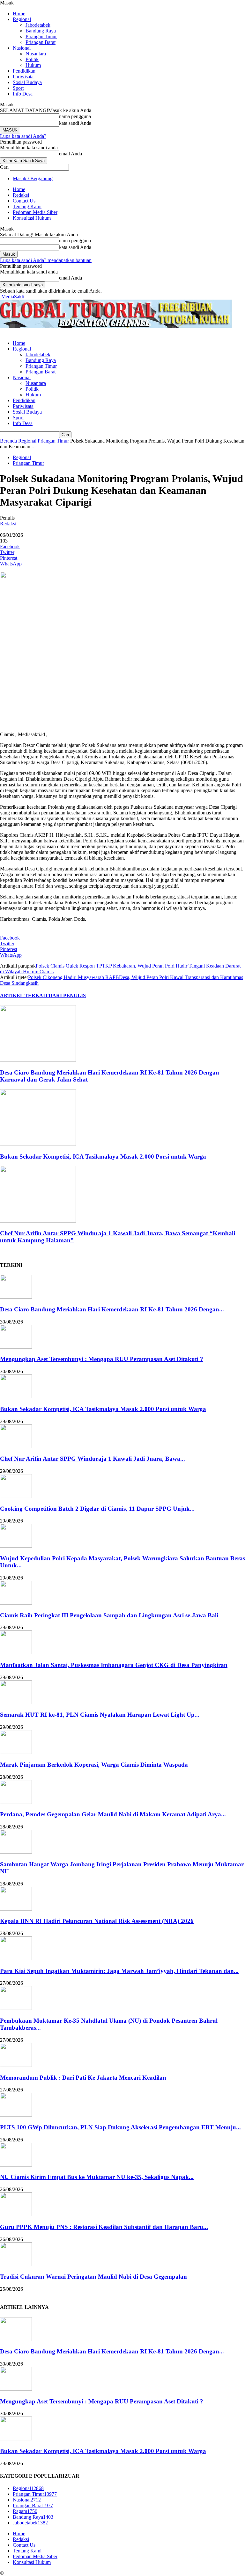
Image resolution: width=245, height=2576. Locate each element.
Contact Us (24, 201)
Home (19, 14)
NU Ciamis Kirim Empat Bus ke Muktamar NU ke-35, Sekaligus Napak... (97, 2177)
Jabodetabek (38, 25)
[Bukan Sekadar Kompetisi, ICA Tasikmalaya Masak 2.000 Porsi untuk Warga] (38, 1144)
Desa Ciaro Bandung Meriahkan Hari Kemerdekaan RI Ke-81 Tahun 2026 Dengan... (112, 1309)
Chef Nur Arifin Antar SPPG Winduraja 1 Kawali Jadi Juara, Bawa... (93, 1459)
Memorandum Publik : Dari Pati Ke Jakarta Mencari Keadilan (83, 2078)
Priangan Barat (41, 42)
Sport (18, 88)
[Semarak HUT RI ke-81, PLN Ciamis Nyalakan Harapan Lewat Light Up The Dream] (16, 1703)
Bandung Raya (41, 31)
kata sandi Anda (75, 123)
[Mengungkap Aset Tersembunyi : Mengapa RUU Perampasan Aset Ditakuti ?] (16, 1347)
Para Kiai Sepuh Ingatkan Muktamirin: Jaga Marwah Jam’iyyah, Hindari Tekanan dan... (119, 1971)
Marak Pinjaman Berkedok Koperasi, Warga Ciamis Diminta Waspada (94, 1765)
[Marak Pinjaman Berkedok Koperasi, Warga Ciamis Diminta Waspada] (16, 1752)
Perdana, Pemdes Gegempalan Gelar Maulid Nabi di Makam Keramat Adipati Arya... (113, 1814)
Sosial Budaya (27, 82)
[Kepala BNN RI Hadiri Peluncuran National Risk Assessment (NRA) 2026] (16, 1909)
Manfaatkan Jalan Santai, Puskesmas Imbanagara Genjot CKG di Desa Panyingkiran (114, 1665)
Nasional (22, 48)
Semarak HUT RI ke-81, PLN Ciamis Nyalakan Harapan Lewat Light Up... (100, 1715)
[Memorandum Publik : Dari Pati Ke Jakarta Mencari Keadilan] (16, 2065)
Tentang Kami (27, 206)
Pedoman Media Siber (35, 212)
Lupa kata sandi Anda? (23, 136)
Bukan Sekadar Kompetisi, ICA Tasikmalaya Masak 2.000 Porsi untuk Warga (103, 1157)
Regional (22, 19)
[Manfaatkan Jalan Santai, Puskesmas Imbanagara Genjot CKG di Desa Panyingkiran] (16, 1653)
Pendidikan (24, 71)
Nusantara (36, 54)
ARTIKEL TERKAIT (24, 995)
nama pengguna (75, 116)
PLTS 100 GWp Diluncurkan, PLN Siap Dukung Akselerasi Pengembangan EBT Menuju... (120, 2127)
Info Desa (23, 94)
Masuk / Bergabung (33, 178)
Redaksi (21, 195)
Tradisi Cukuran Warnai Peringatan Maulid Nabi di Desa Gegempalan (93, 2277)
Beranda (8, 441)
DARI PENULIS (67, 995)
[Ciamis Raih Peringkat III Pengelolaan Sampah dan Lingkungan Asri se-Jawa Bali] (16, 1603)
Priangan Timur (41, 36)
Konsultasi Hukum (32, 218)
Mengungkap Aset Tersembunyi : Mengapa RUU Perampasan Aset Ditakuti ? (102, 1359)
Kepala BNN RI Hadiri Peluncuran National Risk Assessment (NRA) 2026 (97, 1921)
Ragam (25, 2511)
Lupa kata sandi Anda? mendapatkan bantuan (46, 260)
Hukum (33, 65)
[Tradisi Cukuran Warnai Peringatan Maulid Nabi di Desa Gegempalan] (16, 2264)
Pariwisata (23, 77)
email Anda (71, 154)
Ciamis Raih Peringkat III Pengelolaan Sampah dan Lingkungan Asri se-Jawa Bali (109, 1615)
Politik (32, 59)
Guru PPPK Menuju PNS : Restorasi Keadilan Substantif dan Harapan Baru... (104, 2227)
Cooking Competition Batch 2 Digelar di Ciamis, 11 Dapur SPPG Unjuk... (97, 1509)
